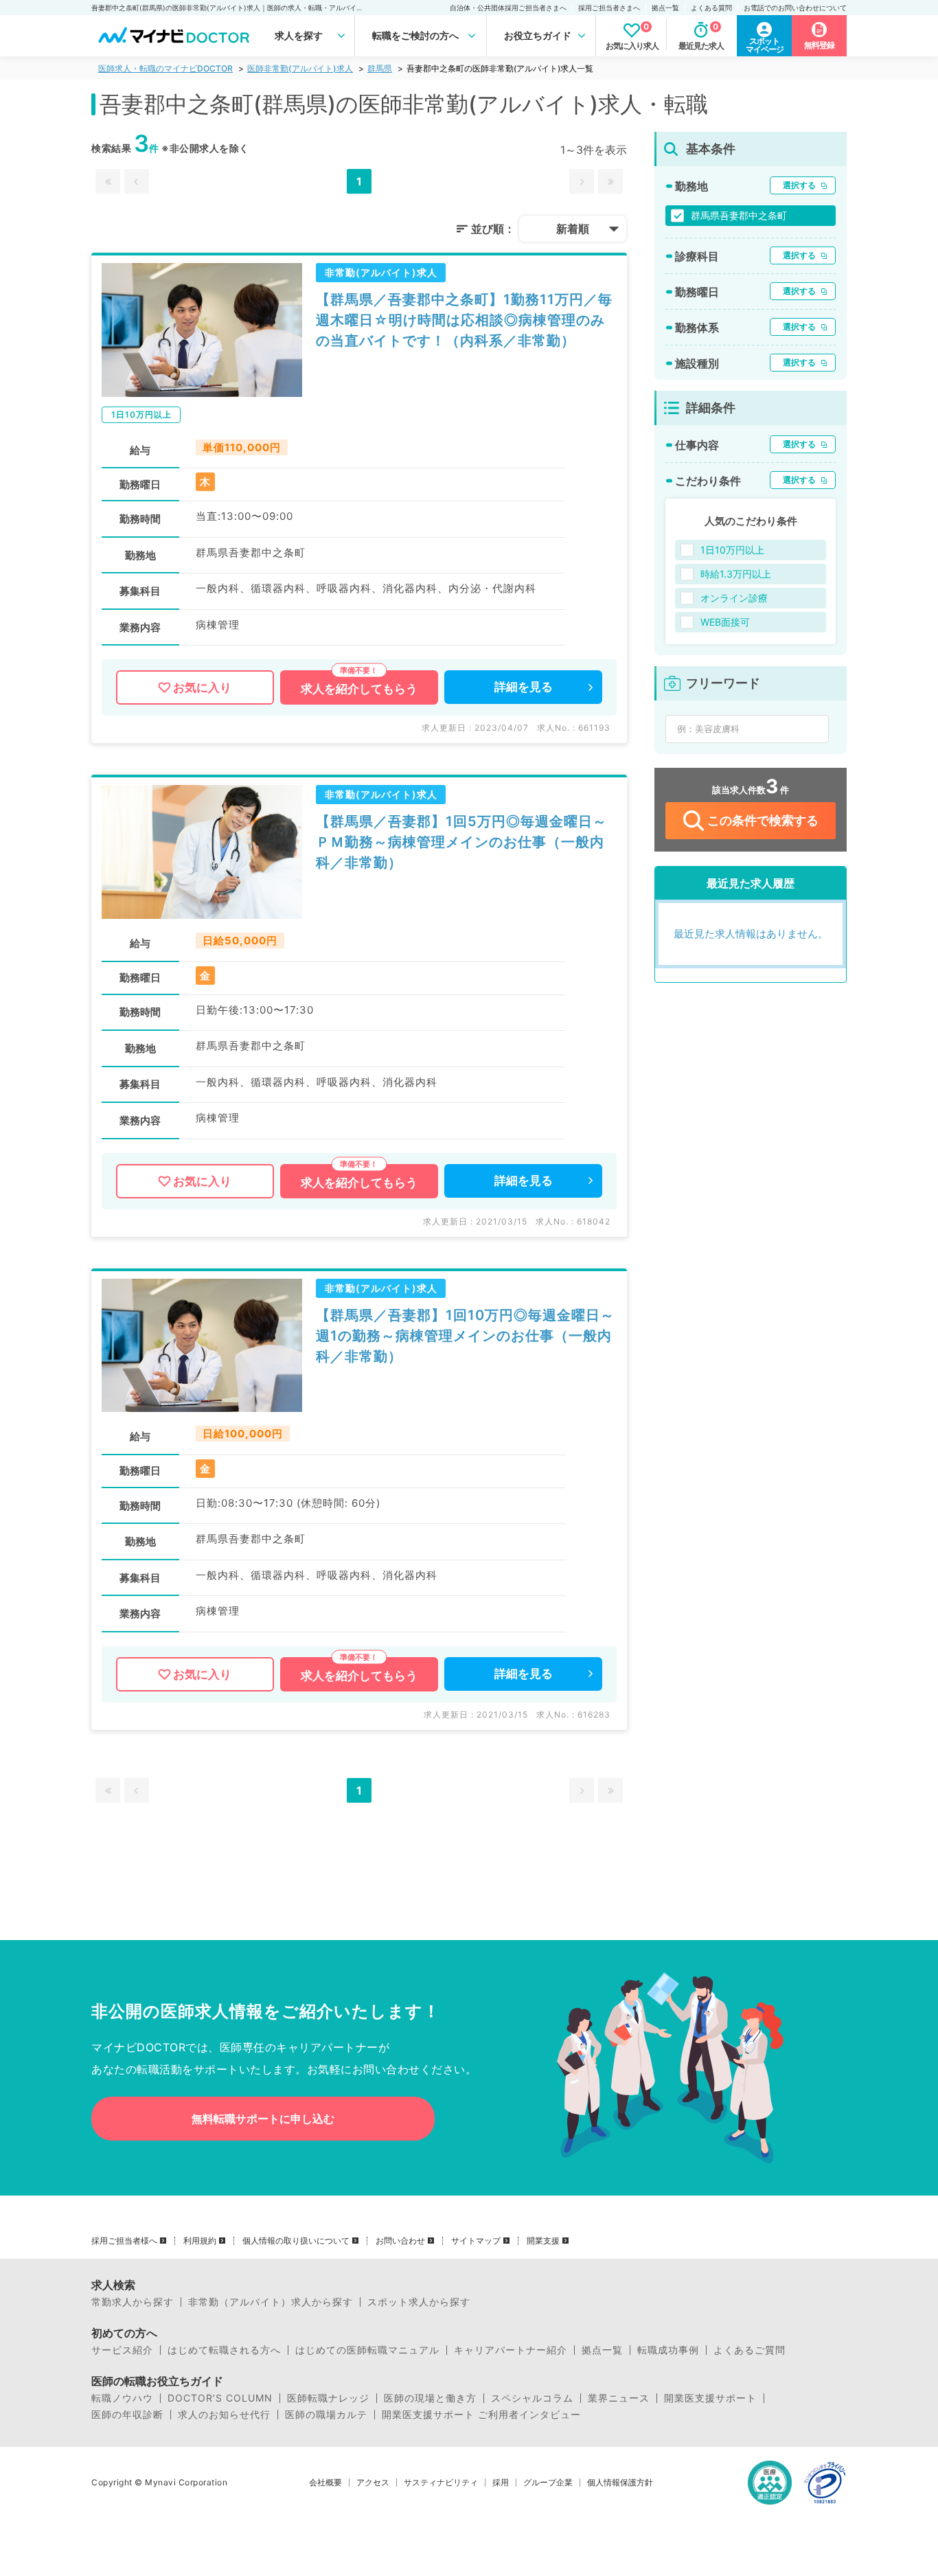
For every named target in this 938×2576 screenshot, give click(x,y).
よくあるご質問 (750, 2350)
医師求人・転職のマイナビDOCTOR (165, 68)
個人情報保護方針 (620, 2483)
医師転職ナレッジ (328, 2398)
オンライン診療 (734, 598)
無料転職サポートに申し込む (263, 2119)
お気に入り (202, 687)
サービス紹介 (122, 2350)
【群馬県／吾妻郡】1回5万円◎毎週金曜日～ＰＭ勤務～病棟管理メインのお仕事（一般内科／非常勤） (461, 842)
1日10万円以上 (732, 550)
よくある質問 (711, 8)
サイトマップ (476, 2241)
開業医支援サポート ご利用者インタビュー (481, 2415)
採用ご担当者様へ (124, 2241)
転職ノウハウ (122, 2398)
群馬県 (380, 68)
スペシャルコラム (532, 2398)
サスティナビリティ (441, 2483)
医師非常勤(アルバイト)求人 (300, 68)
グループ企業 (548, 2483)
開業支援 (543, 2241)
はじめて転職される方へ (224, 2350)
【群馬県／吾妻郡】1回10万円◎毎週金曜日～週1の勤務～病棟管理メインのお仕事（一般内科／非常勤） (465, 1336)
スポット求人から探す (419, 2302)
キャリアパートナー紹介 (511, 2350)
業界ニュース (619, 2398)
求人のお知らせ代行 (224, 2415)
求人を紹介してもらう (359, 689)
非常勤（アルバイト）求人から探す (271, 2302)
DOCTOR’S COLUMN (220, 2398)
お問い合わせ (400, 2241)
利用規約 (200, 2241)
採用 (501, 2483)
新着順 (573, 229)
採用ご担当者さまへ (609, 8)
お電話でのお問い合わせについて (795, 8)
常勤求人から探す (133, 2302)
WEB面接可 (725, 622)
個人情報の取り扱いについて (296, 2241)
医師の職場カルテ (326, 2415)
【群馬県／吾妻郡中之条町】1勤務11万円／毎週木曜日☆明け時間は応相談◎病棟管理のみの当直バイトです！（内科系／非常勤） (464, 320)
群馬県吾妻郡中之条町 (739, 215)
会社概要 (325, 2483)
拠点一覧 (665, 8)
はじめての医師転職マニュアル (367, 2350)
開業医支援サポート (710, 2398)
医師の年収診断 (127, 2415)
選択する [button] (799, 185)
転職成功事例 (668, 2350)
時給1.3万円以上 (736, 574)
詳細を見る (524, 687)
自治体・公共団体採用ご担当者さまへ (508, 8)
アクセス (373, 2483)
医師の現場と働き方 (430, 2398)
